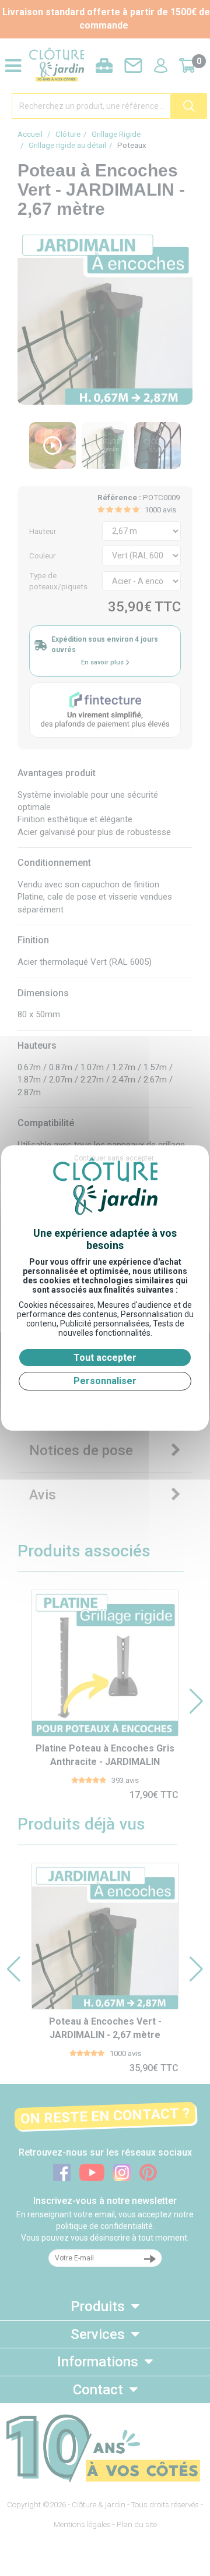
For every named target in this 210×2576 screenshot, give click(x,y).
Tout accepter (105, 1358)
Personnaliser (105, 1381)
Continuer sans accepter (114, 1158)
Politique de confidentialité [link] (105, 1405)
